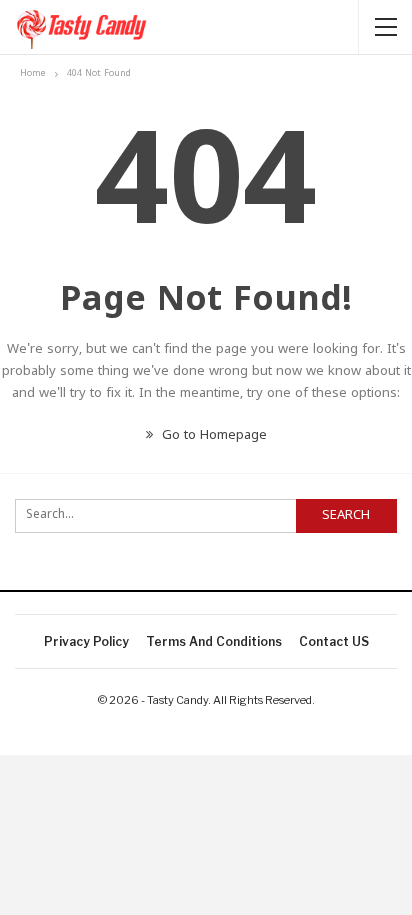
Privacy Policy (86, 641)
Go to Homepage (212, 436)
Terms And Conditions (214, 641)
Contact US (334, 641)
